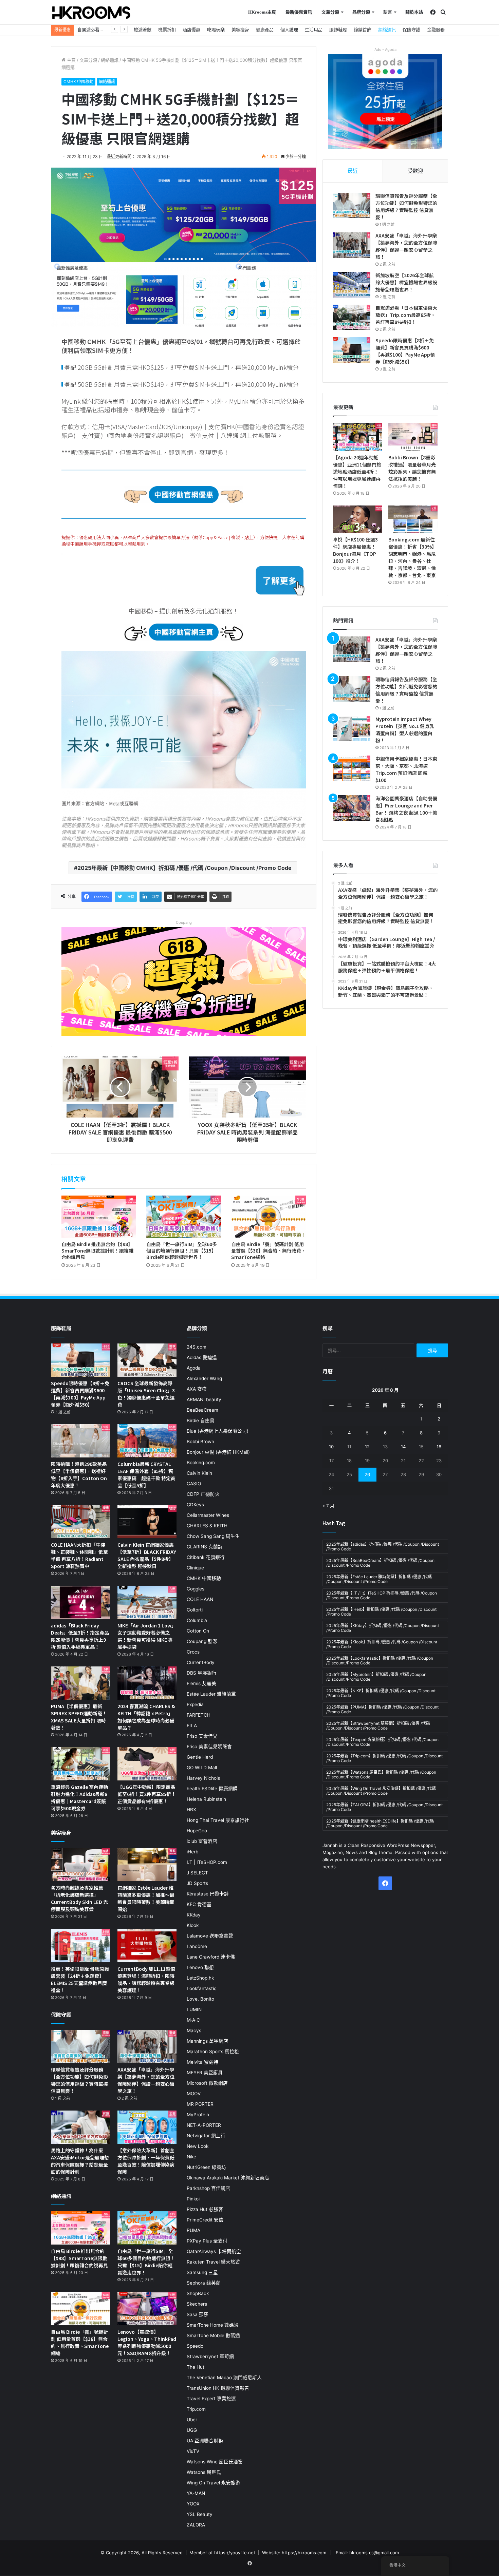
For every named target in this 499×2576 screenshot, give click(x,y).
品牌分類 (361, 12)
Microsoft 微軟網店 (207, 2083)
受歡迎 (415, 171)
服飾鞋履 (338, 30)
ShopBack (198, 2293)
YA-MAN (196, 2493)
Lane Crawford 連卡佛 (211, 1957)
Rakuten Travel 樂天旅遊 (213, 2262)
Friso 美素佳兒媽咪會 (209, 1747)
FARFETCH (199, 1715)
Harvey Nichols (203, 1778)
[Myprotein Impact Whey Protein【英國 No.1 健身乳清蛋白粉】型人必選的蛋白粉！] (352, 729)
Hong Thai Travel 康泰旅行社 (218, 1820)
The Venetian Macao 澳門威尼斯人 (224, 2378)
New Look (198, 2146)
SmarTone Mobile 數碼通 (213, 2335)
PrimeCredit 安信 (205, 2220)
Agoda (194, 1368)
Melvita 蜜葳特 (202, 2062)
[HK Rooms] (91, 13)
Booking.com (201, 1463)
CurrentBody (201, 1662)
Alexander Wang (204, 1378)
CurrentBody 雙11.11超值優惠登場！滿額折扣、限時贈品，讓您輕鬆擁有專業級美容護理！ (146, 1979)
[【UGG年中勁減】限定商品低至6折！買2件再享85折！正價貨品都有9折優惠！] (147, 1764)
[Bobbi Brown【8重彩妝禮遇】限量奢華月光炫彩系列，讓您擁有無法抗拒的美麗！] (413, 437)
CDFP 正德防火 (203, 1494)
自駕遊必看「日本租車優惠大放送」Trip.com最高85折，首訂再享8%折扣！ (406, 315)
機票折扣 (167, 30)
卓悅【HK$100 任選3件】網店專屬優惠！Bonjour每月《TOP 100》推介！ (355, 550)
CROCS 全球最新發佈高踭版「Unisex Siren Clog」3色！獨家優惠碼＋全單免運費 (146, 1394)
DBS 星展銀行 (202, 1673)
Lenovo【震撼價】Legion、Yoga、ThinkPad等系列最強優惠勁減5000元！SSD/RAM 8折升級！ (147, 2342)
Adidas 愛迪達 (202, 1357)
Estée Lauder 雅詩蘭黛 (211, 1694)
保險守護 (411, 30)
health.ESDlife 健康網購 (212, 1789)
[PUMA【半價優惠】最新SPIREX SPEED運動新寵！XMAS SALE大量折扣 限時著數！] (80, 1683)
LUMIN (194, 2009)
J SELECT (197, 1873)
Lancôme (197, 1946)
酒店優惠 (191, 30)
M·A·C (193, 2020)
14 (403, 1447)
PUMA (193, 2230)
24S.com (197, 1347)
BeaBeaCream (202, 1410)
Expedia (195, 1704)
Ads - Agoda (385, 50)
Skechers (197, 2304)
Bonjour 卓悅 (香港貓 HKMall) (218, 1452)
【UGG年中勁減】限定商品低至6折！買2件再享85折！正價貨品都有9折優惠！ (147, 1794)
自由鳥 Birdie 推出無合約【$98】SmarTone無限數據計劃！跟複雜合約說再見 (97, 1251)
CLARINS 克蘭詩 (205, 1547)
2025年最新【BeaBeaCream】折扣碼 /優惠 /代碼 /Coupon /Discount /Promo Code (380, 1563)
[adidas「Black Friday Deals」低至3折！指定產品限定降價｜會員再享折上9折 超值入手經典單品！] (80, 1602)
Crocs (193, 1652)
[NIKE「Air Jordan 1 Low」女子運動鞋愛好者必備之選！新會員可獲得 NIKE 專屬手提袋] (147, 1602)
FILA (192, 1725)
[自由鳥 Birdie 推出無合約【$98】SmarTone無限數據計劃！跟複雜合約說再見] (99, 1217)
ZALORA (196, 2525)
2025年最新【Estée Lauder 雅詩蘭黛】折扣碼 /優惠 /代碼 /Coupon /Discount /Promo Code (379, 1579)
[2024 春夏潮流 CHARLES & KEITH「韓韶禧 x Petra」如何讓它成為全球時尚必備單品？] (147, 1683)
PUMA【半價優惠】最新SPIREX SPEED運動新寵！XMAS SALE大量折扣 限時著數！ (79, 1717)
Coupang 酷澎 (202, 1641)
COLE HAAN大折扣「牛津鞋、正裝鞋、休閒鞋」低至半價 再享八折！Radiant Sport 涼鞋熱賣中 (79, 1555)
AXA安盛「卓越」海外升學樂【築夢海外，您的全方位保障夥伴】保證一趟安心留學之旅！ (406, 246)
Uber (192, 2420)
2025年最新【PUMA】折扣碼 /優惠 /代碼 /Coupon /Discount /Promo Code (382, 1709)
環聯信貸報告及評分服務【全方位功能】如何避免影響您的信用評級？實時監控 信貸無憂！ (406, 206)
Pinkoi (193, 2199)
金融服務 (436, 30)
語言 (388, 12)
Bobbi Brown (200, 1442)
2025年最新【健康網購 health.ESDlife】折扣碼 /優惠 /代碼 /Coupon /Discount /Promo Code (380, 1823)
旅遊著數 (143, 30)
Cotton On (198, 1631)
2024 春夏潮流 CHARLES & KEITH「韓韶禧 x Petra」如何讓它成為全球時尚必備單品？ (146, 1717)
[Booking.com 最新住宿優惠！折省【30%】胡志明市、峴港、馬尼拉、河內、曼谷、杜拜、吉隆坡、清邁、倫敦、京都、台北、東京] (413, 519)
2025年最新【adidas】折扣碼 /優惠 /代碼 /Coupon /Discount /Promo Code (383, 1547)
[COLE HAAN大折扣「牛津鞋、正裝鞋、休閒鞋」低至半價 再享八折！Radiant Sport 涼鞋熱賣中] (80, 1522)
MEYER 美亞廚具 (205, 2073)
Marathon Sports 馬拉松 (213, 2052)
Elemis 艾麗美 (201, 1683)
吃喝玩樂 (216, 30)
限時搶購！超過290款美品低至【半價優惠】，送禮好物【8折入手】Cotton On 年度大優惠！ (79, 1475)
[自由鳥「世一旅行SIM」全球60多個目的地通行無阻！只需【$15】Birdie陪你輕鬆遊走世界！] (184, 1217)
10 (331, 1447)
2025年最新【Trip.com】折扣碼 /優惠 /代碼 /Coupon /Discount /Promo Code (384, 1758)
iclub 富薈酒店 (202, 1841)
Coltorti (195, 1610)
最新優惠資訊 (299, 12)
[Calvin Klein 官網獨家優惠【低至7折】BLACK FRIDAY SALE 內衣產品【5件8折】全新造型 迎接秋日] (147, 1522)
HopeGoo (197, 1831)
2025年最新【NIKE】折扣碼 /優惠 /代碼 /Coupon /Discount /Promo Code (381, 1693)
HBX (191, 1810)
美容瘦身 (240, 30)
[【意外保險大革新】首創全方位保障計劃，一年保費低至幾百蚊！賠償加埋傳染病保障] (147, 2127)
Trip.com (196, 2409)
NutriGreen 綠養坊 (206, 2167)
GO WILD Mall (202, 1768)
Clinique (195, 1568)
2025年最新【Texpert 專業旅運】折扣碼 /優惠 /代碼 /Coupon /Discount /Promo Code (382, 1742)
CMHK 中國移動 (78, 82)
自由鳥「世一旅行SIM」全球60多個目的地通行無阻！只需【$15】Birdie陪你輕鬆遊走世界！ (182, 1251)
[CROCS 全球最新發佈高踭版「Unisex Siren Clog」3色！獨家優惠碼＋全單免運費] (147, 1360)
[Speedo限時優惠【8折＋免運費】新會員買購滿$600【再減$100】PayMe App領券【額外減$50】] (352, 350)
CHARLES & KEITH (207, 1526)
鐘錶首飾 (363, 30)
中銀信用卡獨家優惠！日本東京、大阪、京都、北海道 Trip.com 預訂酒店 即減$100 (406, 769)
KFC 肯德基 (199, 1904)
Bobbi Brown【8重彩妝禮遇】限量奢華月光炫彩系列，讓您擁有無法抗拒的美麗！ (412, 468)
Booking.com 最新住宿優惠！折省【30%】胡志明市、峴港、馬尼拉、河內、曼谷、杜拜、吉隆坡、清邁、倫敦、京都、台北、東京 (412, 557)
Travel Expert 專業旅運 (211, 2399)
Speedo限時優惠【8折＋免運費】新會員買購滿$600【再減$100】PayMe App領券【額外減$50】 (405, 351)
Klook (193, 1925)
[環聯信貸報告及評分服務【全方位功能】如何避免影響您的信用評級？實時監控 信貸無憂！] (352, 205)
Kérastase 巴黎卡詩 (208, 1894)
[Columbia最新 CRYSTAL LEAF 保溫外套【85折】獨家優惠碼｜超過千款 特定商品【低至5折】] (147, 1441)
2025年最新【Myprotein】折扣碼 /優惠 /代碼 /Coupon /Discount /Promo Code (376, 1677)
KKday (194, 1915)
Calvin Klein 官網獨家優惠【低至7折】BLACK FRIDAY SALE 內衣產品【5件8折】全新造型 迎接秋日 (147, 1555)
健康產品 (265, 30)
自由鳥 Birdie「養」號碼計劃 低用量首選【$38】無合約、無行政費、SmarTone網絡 (269, 1251)
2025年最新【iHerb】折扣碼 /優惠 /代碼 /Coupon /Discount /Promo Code (381, 1612)
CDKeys (195, 1505)
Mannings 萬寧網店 (207, 2041)
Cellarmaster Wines (208, 1515)
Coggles (196, 1589)
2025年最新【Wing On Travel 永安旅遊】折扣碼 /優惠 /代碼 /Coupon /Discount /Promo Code (381, 1791)
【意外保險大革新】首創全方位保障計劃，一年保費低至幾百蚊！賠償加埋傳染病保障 (146, 2161)
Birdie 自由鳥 (201, 1420)
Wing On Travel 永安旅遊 (214, 2483)
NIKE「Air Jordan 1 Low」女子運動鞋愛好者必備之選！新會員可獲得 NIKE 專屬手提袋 (147, 1636)
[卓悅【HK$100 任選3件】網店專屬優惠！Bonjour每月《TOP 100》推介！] (358, 519)
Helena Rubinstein (206, 1799)
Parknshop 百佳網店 (208, 2188)
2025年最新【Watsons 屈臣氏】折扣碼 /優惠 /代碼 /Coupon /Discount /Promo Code (381, 1774)
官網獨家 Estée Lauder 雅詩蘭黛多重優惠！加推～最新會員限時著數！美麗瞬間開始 (146, 1898)
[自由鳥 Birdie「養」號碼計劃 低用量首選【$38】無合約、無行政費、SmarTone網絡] (269, 1217)
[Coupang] (184, 981)
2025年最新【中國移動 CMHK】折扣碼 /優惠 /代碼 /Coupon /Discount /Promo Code (184, 868)
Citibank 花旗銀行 (206, 1557)
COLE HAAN (200, 1599)
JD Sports (197, 1883)
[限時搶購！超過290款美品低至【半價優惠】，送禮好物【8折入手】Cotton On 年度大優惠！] (80, 1441)
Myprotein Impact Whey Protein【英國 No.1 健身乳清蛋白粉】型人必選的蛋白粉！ (405, 730)
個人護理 (289, 30)
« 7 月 (328, 1506)
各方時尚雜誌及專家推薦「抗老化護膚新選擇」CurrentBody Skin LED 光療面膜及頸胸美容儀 (79, 1898)
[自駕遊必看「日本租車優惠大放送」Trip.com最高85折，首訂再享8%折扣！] (352, 317)
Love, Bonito (200, 1999)
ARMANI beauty (204, 1399)
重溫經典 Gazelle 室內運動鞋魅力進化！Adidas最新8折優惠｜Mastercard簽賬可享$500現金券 (79, 1798)
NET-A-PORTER (204, 2125)
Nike (191, 2157)
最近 (353, 171)
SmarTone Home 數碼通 (213, 2325)
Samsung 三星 (202, 2272)
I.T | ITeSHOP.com (207, 1862)
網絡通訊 (387, 30)
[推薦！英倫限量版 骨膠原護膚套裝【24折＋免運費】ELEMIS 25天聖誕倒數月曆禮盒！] (80, 1945)
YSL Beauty (200, 2514)
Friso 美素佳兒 (202, 1736)
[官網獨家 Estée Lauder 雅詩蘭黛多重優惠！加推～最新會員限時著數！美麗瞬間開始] (147, 1865)
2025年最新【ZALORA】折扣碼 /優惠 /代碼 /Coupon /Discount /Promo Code (384, 1807)
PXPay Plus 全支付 (207, 2241)
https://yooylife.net (235, 2553)
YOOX (193, 2504)
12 (367, 1447)
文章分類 (330, 12)
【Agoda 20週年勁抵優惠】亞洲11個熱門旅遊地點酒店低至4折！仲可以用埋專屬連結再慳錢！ (357, 472)
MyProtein (198, 2115)
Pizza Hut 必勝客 (205, 2209)
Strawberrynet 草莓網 (210, 2356)
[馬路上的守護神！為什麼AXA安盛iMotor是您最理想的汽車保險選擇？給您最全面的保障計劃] (80, 2127)
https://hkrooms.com (304, 2553)
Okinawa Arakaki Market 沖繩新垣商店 (228, 2178)
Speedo (195, 2346)
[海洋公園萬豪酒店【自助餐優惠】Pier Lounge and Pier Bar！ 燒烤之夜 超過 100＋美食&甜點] (352, 808)
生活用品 (314, 30)
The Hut (196, 2367)
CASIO (194, 1484)
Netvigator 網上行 (206, 2136)
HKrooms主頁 (262, 12)
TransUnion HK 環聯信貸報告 (218, 2388)
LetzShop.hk (200, 1978)
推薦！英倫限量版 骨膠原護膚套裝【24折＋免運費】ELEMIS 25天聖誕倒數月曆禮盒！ (80, 1979)
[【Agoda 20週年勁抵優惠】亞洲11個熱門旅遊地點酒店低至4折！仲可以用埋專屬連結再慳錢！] (358, 437)
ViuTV (193, 2451)
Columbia (197, 1620)
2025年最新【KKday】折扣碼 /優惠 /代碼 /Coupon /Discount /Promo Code (383, 1628)
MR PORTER (200, 2104)
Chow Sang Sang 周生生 (213, 1536)
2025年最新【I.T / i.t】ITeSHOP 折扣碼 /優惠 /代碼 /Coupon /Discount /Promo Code (382, 1595)
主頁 (71, 60)
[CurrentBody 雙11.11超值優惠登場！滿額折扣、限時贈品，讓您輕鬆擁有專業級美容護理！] (147, 1945)
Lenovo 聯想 (200, 1967)
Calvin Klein (199, 1473)
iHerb (192, 1852)
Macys (194, 2030)
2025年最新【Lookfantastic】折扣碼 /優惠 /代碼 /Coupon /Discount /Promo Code (380, 1661)
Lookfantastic (202, 1988)
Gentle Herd (200, 1757)
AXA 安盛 (197, 1389)
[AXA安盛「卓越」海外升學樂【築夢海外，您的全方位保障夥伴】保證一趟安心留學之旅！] (352, 245)
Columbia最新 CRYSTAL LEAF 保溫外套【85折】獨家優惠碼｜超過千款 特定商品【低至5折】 (146, 1475)
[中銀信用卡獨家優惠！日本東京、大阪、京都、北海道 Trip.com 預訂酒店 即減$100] (352, 768)
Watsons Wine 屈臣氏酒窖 (215, 2462)
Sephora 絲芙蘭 (204, 2283)
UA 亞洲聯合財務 (205, 2441)
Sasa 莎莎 (198, 2314)
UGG (192, 2430)
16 (439, 1447)
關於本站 (414, 12)
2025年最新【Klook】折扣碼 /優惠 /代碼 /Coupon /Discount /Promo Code (382, 1644)
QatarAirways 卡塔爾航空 (214, 2251)
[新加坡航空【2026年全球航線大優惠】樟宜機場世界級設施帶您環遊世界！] (352, 285)
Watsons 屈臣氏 (204, 2472)
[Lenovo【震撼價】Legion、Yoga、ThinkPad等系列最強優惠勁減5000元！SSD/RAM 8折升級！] (147, 2309)
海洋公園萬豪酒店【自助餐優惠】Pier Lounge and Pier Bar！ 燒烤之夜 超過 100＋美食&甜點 (406, 809)
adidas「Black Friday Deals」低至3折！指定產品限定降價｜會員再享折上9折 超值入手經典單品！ (80, 1636)
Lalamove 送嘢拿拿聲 (210, 1936)
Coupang (184, 922)
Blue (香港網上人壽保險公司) (218, 1431)
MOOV (194, 2094)
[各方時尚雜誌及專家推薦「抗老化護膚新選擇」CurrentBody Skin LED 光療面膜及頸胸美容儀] (80, 1865)
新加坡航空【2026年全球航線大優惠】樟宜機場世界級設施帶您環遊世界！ (406, 282)
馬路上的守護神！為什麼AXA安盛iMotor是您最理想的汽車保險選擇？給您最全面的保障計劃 (80, 2161)
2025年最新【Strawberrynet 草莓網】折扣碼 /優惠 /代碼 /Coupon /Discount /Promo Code (378, 1726)
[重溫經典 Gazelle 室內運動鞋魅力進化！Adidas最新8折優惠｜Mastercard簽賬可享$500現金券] (80, 1764)
